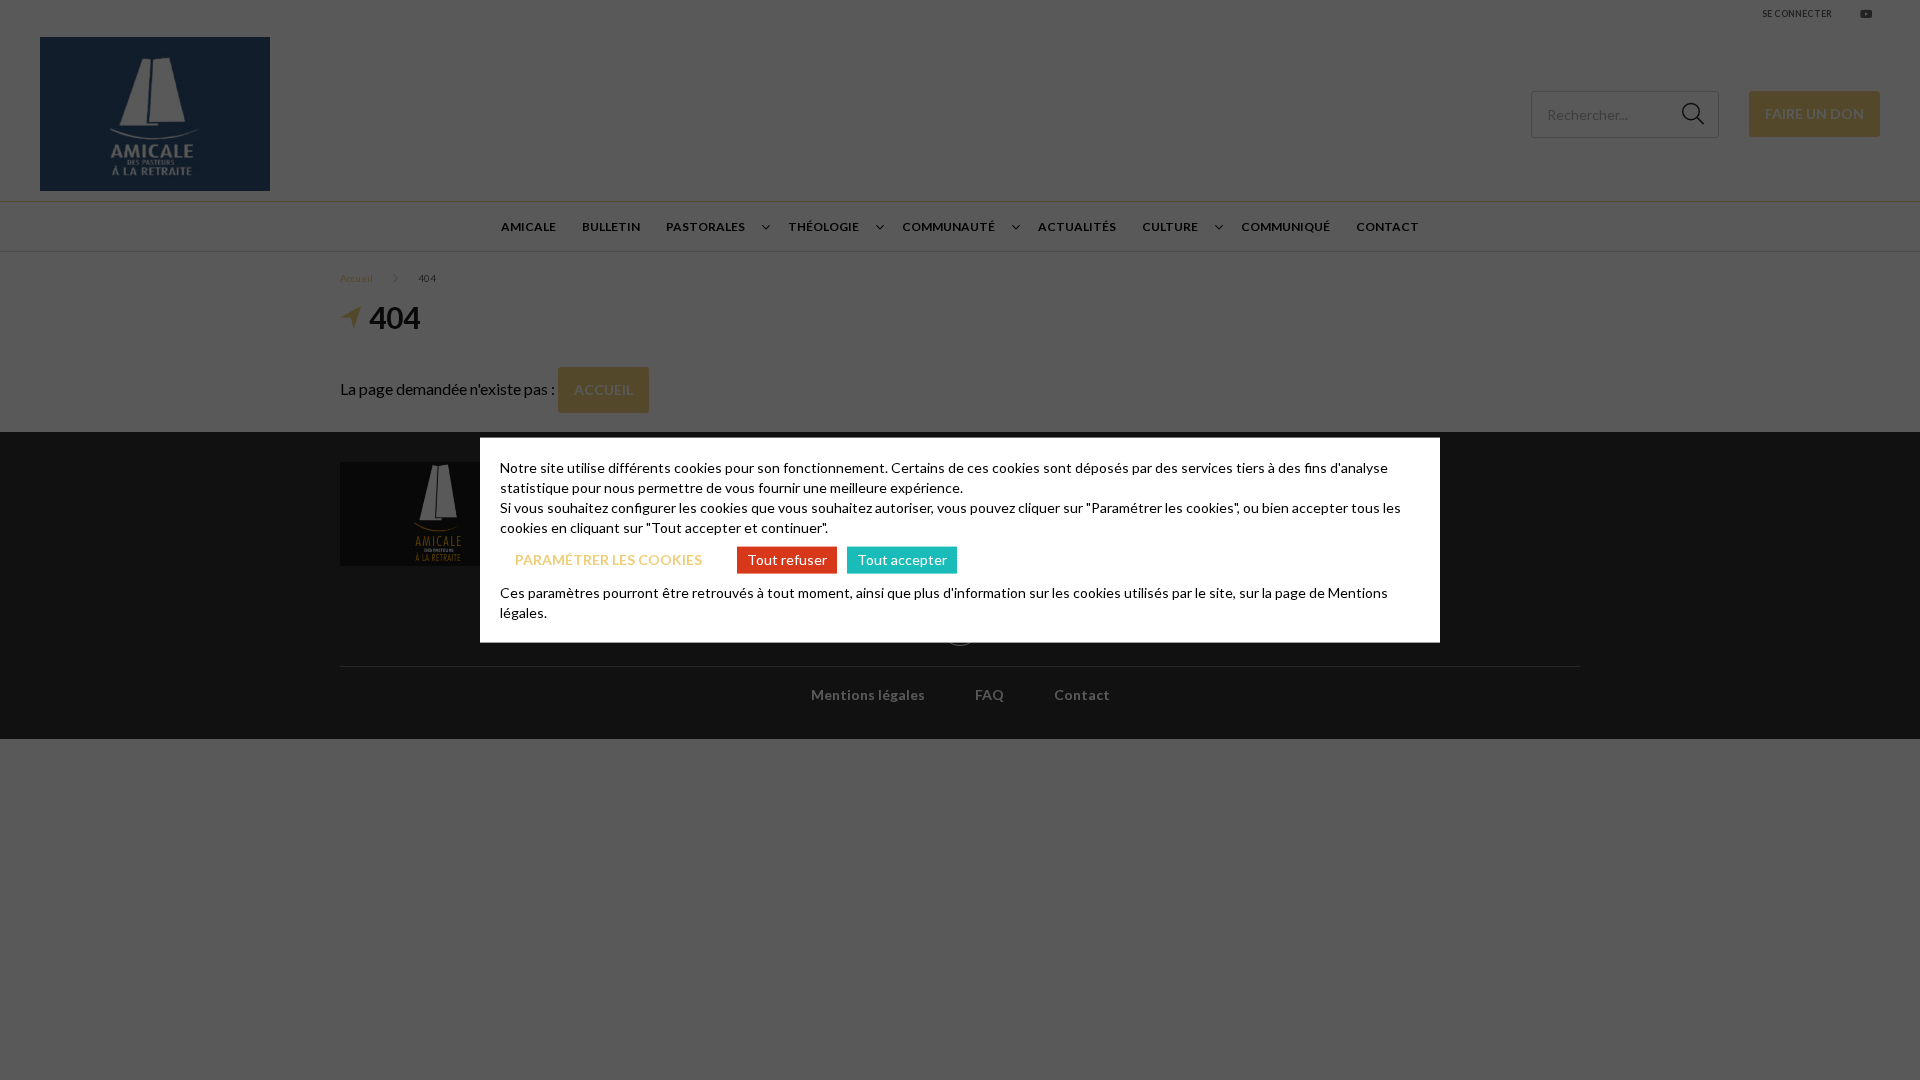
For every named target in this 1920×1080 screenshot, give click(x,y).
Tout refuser (787, 559)
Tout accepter (902, 559)
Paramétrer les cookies (608, 559)
